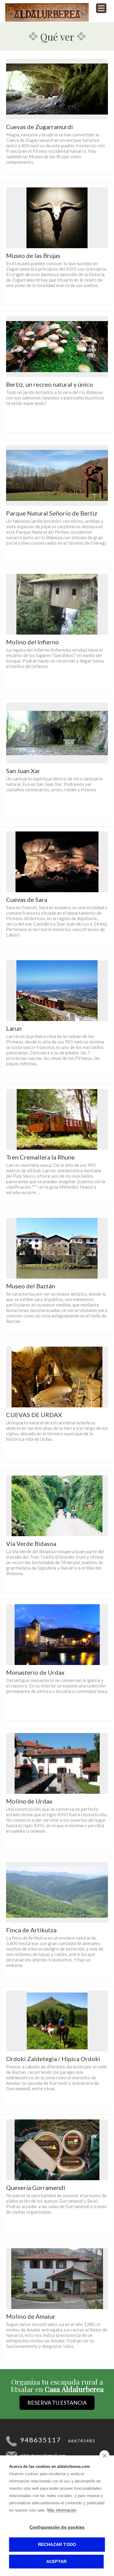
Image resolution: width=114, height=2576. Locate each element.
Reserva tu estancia (57, 2403)
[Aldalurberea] (47, 20)
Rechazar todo (57, 2545)
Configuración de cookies (57, 2527)
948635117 (41, 2440)
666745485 (82, 2441)
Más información (62, 2510)
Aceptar (56, 2562)
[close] (104, 2455)
